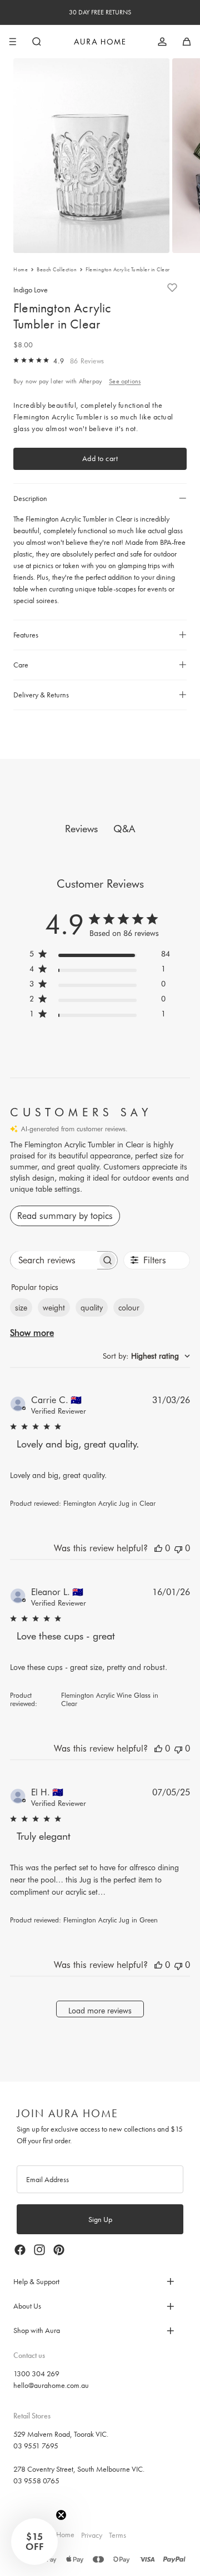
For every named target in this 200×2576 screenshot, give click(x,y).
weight (54, 1308)
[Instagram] (39, 2250)
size (21, 1308)
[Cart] (187, 42)
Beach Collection (57, 270)
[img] (16, 360)
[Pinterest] (59, 2250)
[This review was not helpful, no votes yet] (178, 1548)
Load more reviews (100, 2011)
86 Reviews (87, 361)
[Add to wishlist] (172, 287)
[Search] (37, 42)
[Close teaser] (61, 2515)
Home (21, 270)
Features (26, 635)
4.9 (59, 361)
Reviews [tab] (81, 829)
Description (30, 498)
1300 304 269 (36, 2373)
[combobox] (146, 1356)
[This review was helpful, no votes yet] (158, 1548)
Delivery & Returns (41, 695)
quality (92, 1308)
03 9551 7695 (36, 2446)
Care (21, 665)
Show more (32, 1333)
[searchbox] (54, 1260)
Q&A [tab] (124, 829)
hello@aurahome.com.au (51, 2385)
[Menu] (13, 42)
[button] (34, 2542)
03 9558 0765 (36, 2481)
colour (129, 1308)
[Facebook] (20, 2250)
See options (125, 381)
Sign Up (100, 2219)
